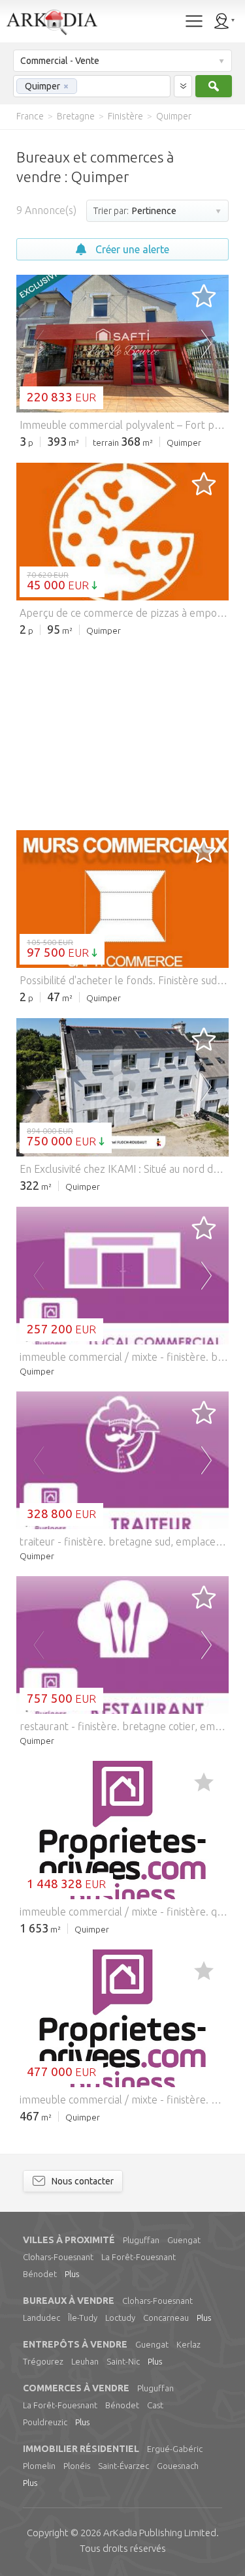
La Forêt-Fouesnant (139, 2257)
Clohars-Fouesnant (58, 2257)
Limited (160, 2533)
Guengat (184, 2240)
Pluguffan (141, 2240)
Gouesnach (178, 2466)
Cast (155, 2405)
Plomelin (39, 2466)
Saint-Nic (123, 2361)
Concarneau (166, 2318)
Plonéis (77, 2466)
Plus (72, 2274)
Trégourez (43, 2361)
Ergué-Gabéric (175, 2449)
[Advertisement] (122, 732)
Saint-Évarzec (123, 2466)
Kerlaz (188, 2344)
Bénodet (40, 2274)
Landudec (41, 2318)
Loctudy (120, 2318)
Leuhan (85, 2361)
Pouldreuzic (45, 2422)
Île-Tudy (83, 2318)
